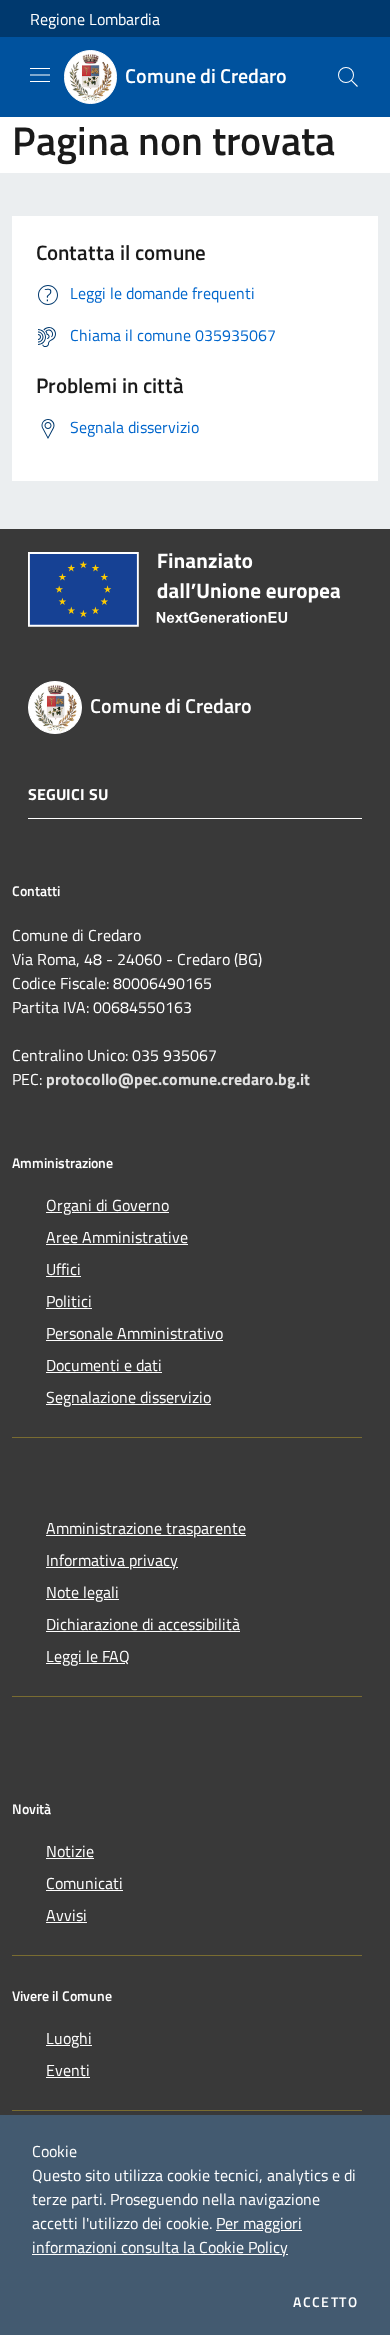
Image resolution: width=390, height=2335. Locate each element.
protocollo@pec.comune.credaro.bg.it (178, 1079)
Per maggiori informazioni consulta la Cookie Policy (167, 2235)
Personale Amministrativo (134, 1333)
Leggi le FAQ (88, 1656)
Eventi (68, 2070)
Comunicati (84, 1883)
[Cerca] (348, 77)
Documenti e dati (104, 1365)
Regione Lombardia (95, 19)
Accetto (325, 2302)
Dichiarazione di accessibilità (143, 1624)
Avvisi (66, 1915)
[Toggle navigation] (40, 75)
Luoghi (69, 2038)
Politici (69, 1301)
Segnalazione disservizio (128, 1397)
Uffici (63, 1269)
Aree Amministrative (117, 1237)
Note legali (82, 1592)
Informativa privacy (112, 1560)
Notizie (70, 1851)
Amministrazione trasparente (146, 1528)
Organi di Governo (107, 1205)
